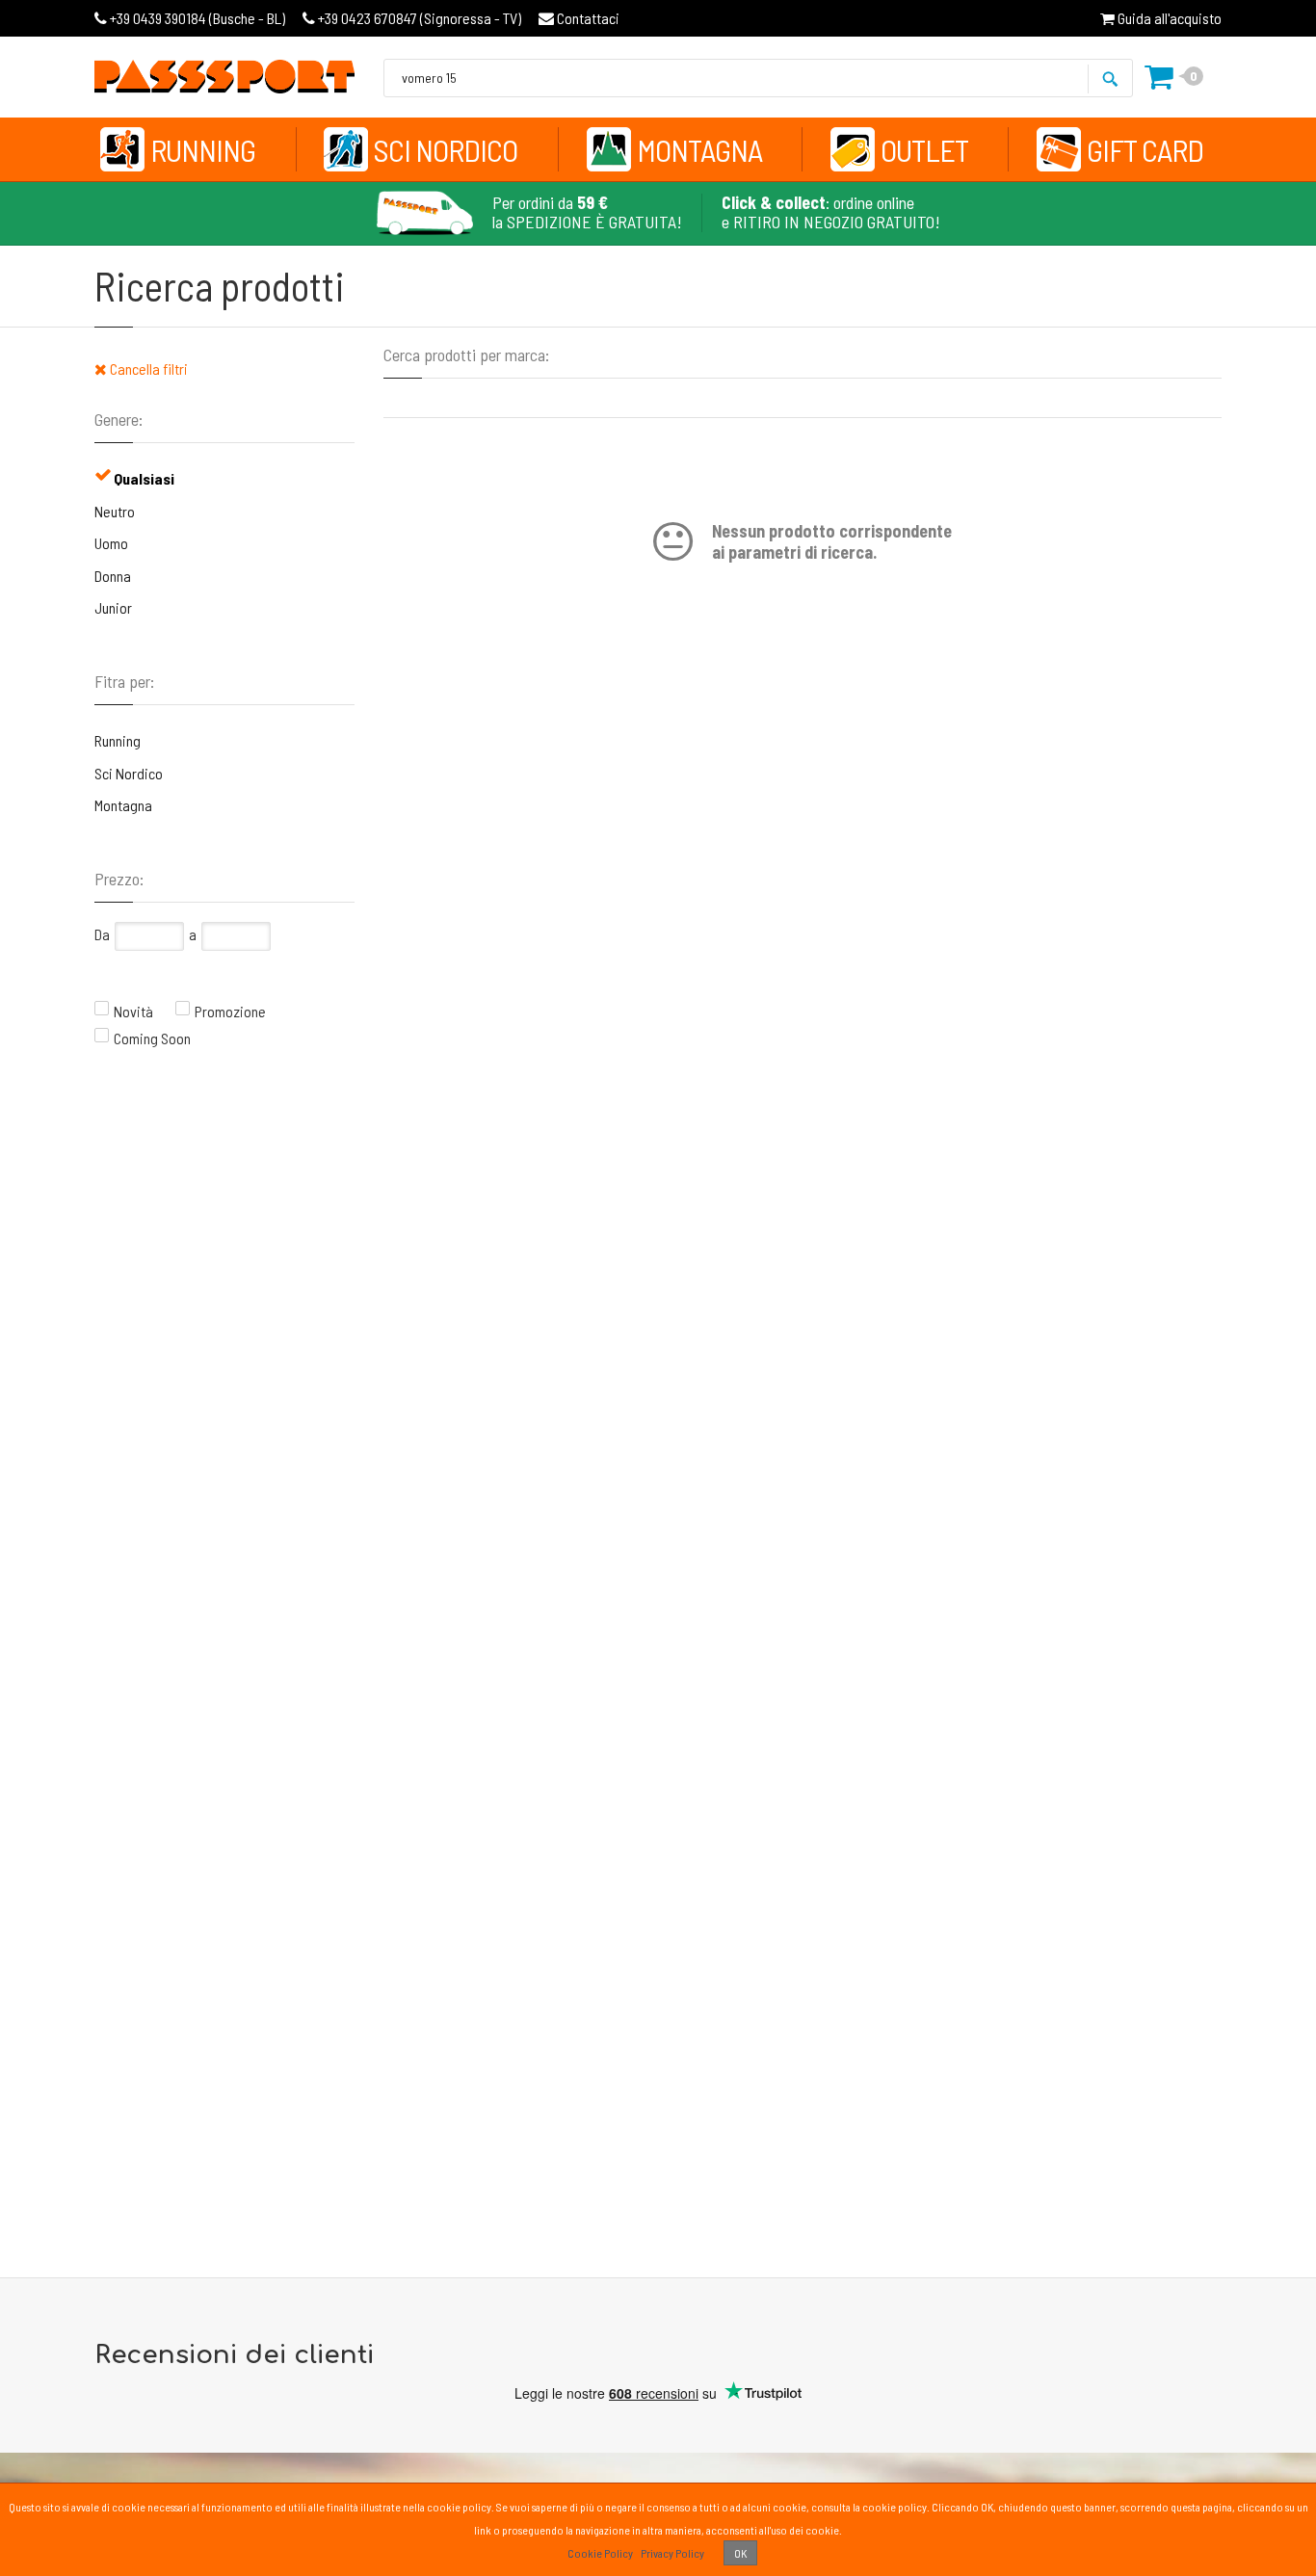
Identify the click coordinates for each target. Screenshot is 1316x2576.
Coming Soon (152, 1038)
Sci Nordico (446, 149)
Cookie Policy (600, 2553)
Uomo (111, 543)
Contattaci (587, 18)
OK (740, 2553)
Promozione (230, 1011)
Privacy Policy (672, 2553)
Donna (113, 576)
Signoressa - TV (420, 18)
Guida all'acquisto (1168, 18)
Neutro (115, 511)
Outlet (924, 149)
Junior (113, 607)
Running (203, 149)
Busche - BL (197, 18)
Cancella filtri (147, 368)
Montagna (699, 149)
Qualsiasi (144, 478)
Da (102, 934)
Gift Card (1145, 149)
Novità (133, 1011)
